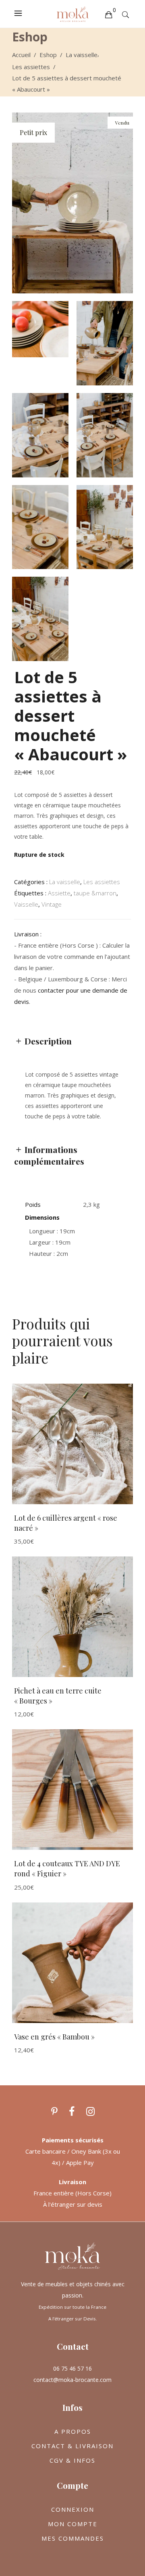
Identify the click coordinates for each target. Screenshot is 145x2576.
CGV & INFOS (72, 2460)
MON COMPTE (73, 2524)
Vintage (52, 904)
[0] (108, 14)
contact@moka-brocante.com (72, 2380)
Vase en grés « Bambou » (54, 2037)
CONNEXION (73, 2509)
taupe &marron (95, 893)
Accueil (21, 55)
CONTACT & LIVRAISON (72, 2446)
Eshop (48, 55)
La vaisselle (82, 55)
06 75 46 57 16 (72, 2368)
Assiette (59, 893)
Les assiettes (31, 67)
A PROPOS (73, 2431)
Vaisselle (26, 904)
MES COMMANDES (73, 2538)
